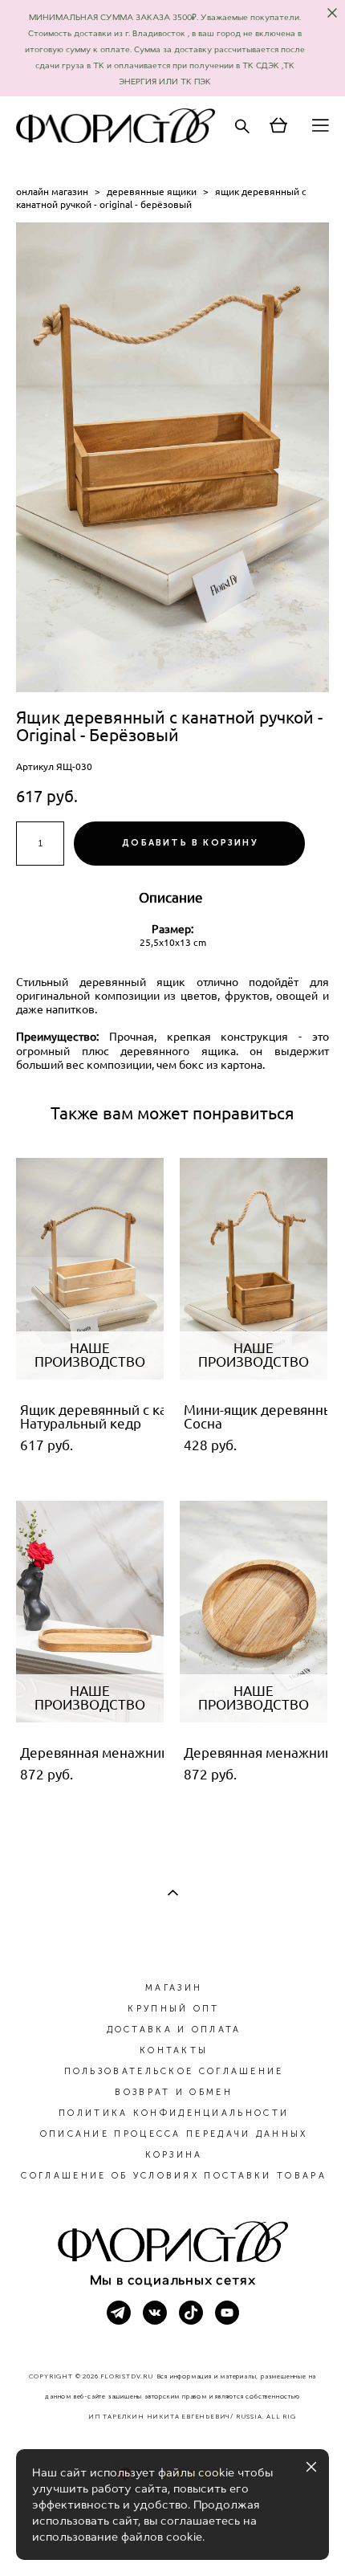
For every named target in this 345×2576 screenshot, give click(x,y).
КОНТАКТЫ (174, 2050)
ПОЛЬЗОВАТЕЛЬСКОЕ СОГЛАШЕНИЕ (174, 2071)
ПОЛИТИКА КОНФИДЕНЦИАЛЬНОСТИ (174, 2113)
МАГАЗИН (174, 1988)
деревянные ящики (152, 192)
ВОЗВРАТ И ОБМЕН (174, 2092)
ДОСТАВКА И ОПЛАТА (174, 2030)
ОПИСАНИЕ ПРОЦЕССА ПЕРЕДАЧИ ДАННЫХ (174, 2134)
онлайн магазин (52, 192)
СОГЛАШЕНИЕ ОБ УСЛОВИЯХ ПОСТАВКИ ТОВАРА (173, 2176)
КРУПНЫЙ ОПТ (173, 2009)
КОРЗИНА (174, 2155)
